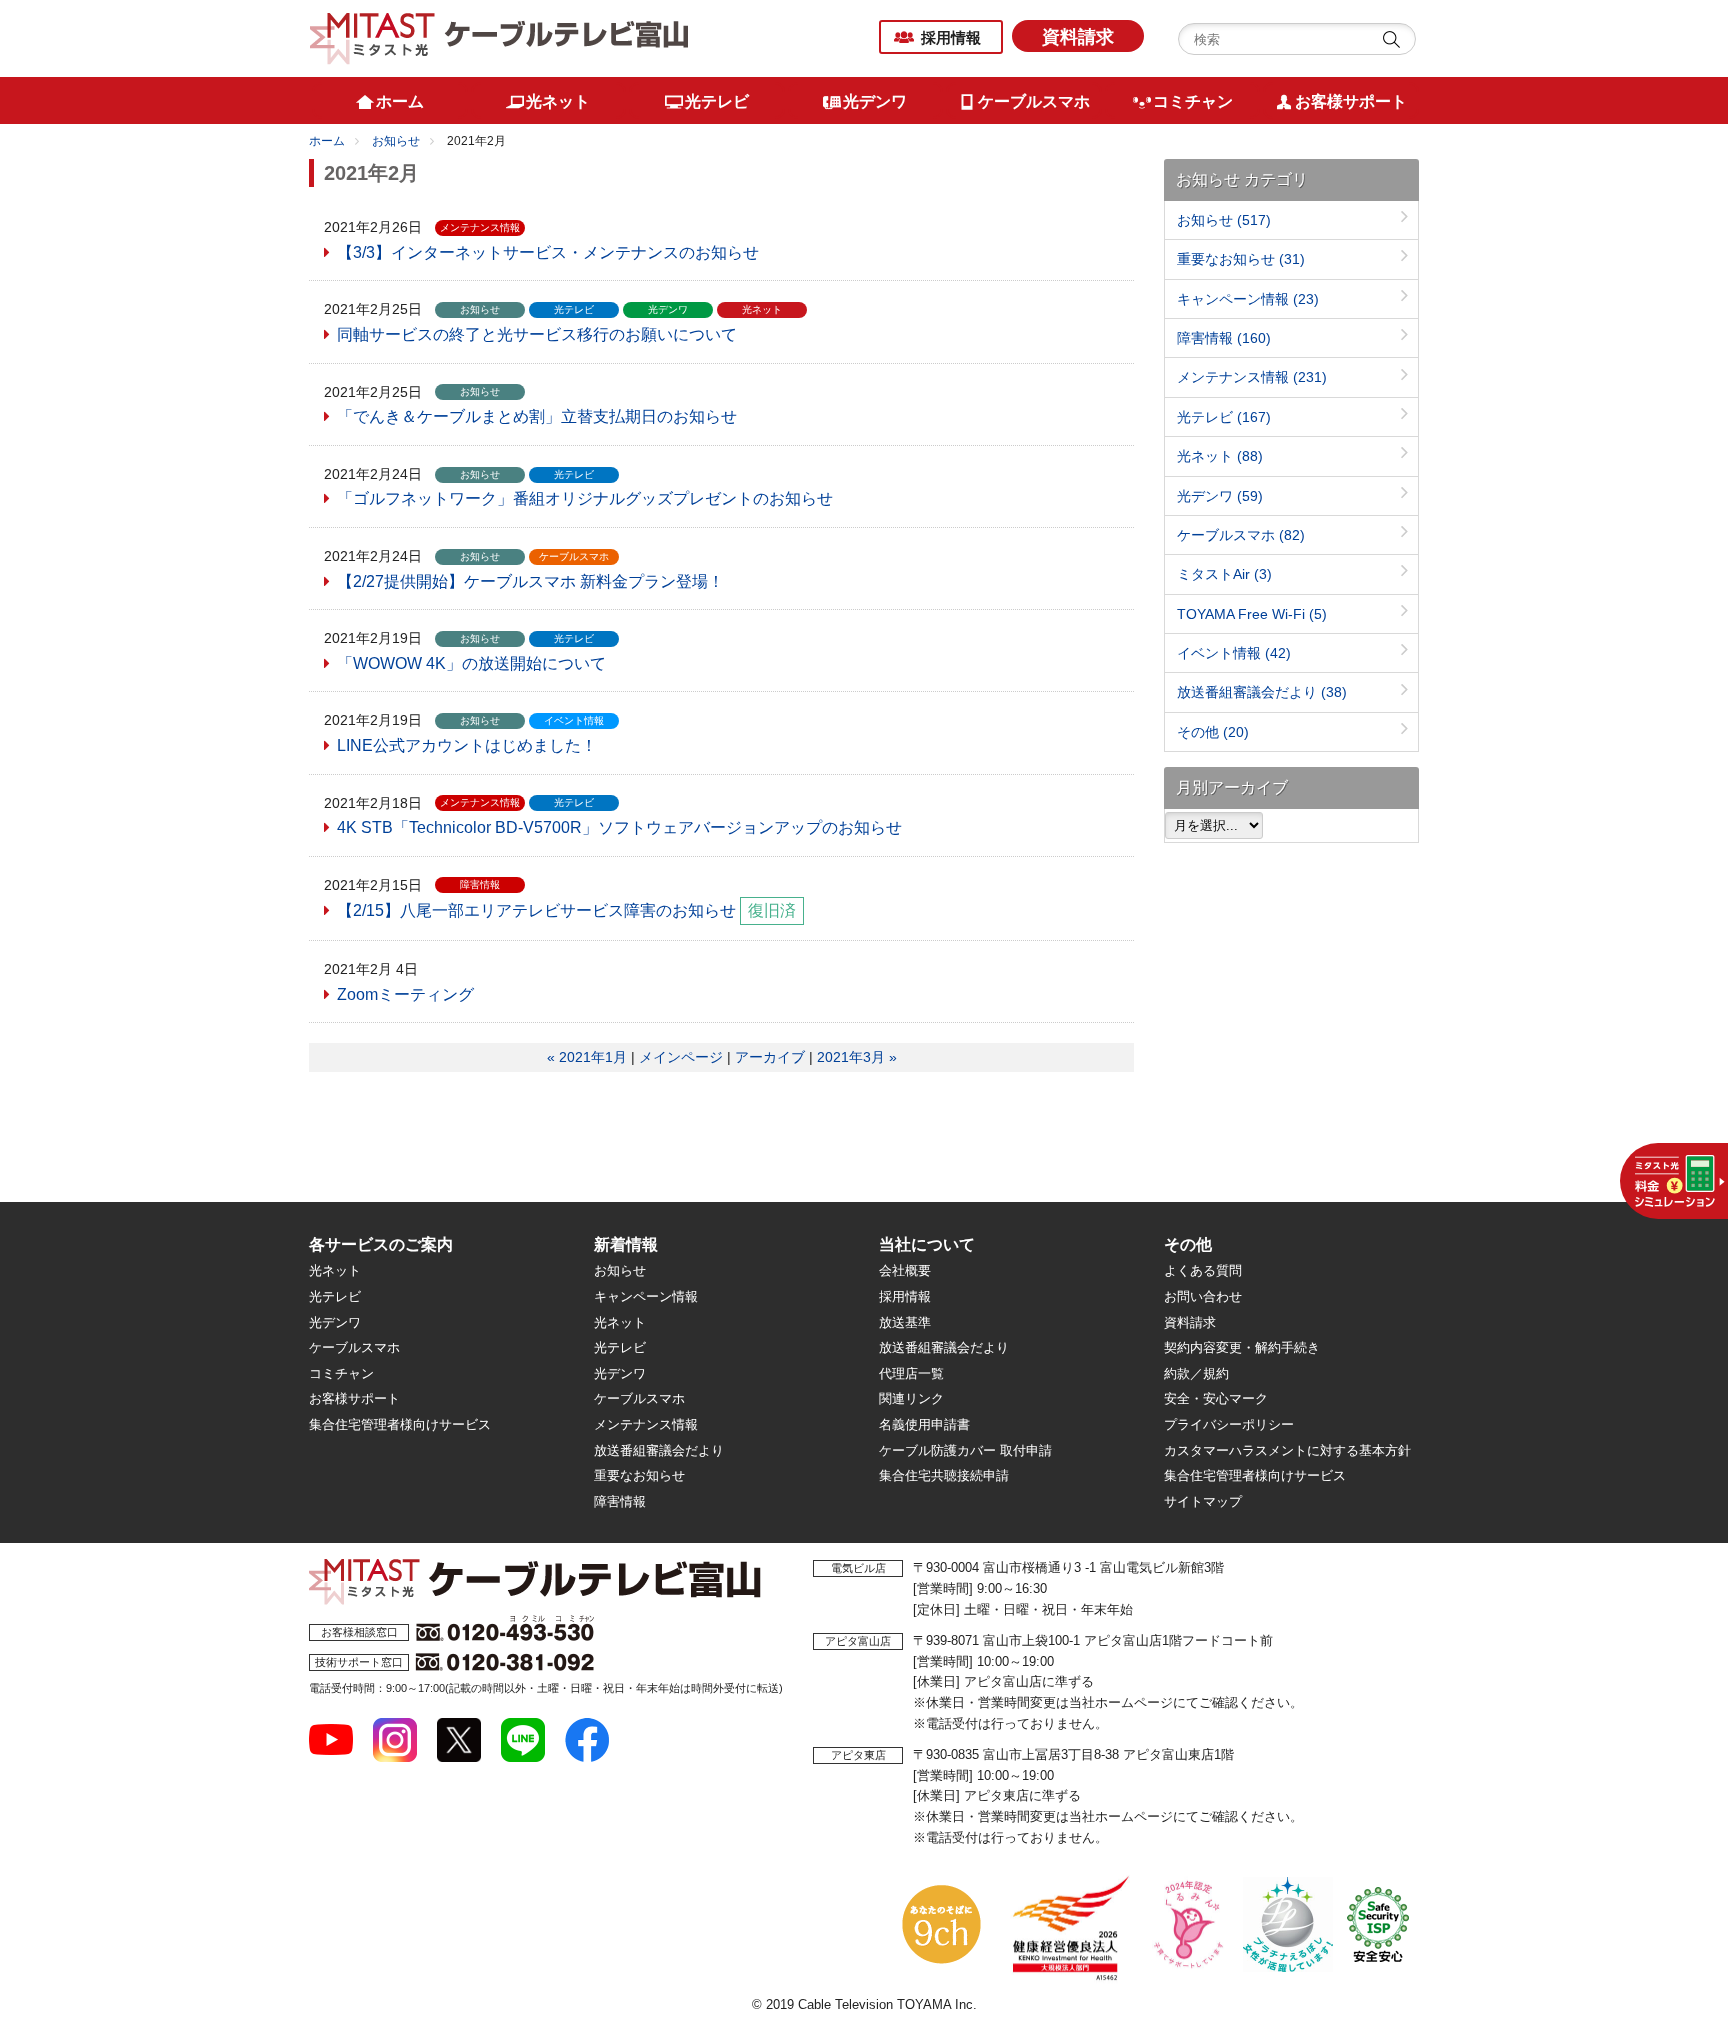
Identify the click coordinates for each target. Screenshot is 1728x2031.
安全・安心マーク (1216, 1398)
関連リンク (911, 1398)
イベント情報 (1234, 653)
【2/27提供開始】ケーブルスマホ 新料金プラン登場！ (530, 581)
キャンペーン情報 (1248, 299)
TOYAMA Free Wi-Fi (1252, 614)
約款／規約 (1196, 1373)
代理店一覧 (911, 1373)
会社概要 (905, 1270)
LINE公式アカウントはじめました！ (467, 745)
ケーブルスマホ (1241, 535)
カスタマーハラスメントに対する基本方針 (1287, 1450)
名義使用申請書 (924, 1424)
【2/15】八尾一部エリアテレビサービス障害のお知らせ (536, 910)
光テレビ (1224, 417)
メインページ (681, 1057)
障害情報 (1224, 338)
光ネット (1220, 456)
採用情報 (951, 37)
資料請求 (1078, 37)
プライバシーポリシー (1229, 1424)
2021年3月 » (857, 1057)
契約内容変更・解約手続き (1242, 1347)
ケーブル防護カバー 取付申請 (965, 1450)
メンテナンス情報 (1252, 377)
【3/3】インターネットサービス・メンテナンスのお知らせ (548, 252)
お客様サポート (354, 1398)
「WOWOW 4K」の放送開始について (471, 663)
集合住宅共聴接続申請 (944, 1475)
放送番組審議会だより (1262, 692)
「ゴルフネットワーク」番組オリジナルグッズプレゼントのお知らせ (585, 498)
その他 (1213, 732)
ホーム (327, 141)
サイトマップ (1203, 1501)
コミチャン (341, 1373)
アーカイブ (770, 1057)
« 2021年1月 (587, 1057)
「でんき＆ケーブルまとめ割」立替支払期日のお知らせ (537, 416)
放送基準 (905, 1322)
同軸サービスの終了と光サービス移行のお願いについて (537, 334)
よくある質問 (1203, 1270)
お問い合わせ (1203, 1296)
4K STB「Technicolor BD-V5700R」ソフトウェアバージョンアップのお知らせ (619, 827)
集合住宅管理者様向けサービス (400, 1424)
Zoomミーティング (405, 994)
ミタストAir (1224, 574)
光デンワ (1220, 496)
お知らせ (396, 141)
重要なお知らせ (1241, 259)
